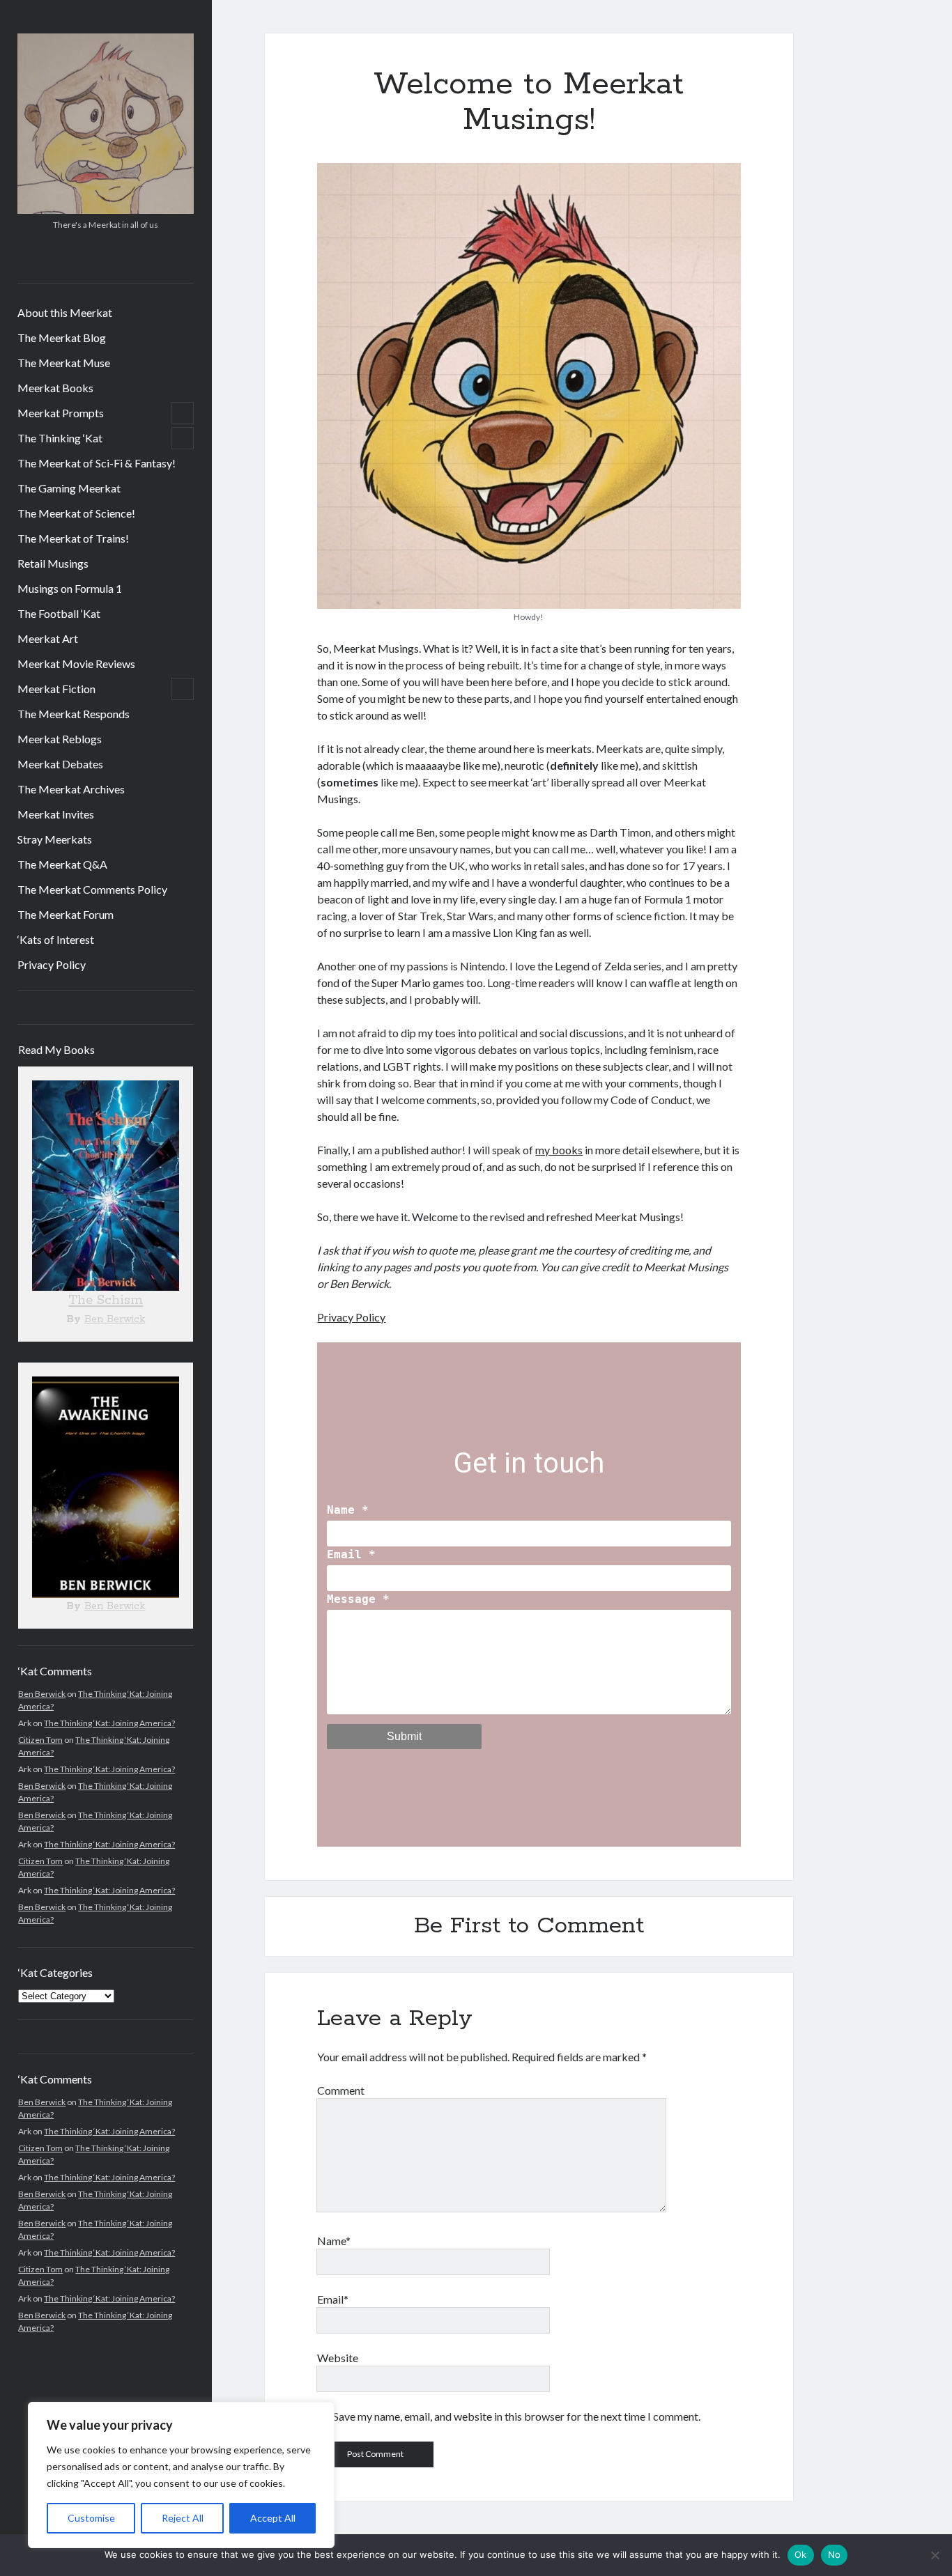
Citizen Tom (40, 1740)
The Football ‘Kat (59, 613)
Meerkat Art (48, 638)
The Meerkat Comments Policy (92, 889)
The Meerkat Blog (62, 337)
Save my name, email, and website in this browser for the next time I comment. (517, 2416)
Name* (334, 2241)
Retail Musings (53, 563)
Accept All (273, 2518)
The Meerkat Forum (66, 914)
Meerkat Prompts (61, 413)
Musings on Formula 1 (70, 588)
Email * (351, 1554)
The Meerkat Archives (71, 789)
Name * (348, 1510)
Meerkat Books (55, 388)
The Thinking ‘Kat (60, 438)
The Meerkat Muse (64, 363)
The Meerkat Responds (74, 714)
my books (559, 1150)
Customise (91, 2518)
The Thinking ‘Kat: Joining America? (109, 1723)
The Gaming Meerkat (69, 488)
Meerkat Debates (60, 764)
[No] (935, 2555)
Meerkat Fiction (56, 689)
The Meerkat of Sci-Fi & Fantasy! (97, 463)
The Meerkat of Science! (76, 513)
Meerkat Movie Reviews (76, 664)
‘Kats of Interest (56, 939)
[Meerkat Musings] (106, 209)
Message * (358, 1599)
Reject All (183, 2518)
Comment (341, 2090)
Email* (333, 2299)
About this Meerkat (65, 312)
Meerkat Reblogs (60, 739)
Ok (801, 2554)
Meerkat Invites (56, 814)
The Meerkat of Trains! (73, 538)
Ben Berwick (115, 1319)
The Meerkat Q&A (62, 864)
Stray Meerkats (55, 839)
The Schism (106, 1301)
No (835, 2554)
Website (338, 2358)
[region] (181, 2475)
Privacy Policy (52, 964)
